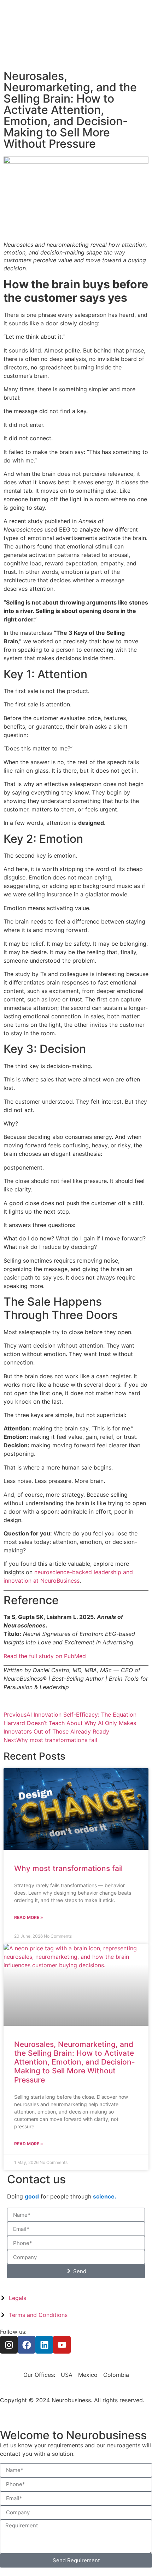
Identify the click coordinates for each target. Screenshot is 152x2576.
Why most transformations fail (68, 1868)
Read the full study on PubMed (45, 1656)
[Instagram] (9, 2345)
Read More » (29, 1917)
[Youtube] (62, 2345)
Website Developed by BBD (37, 2409)
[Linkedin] (44, 2345)
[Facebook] (27, 2345)
